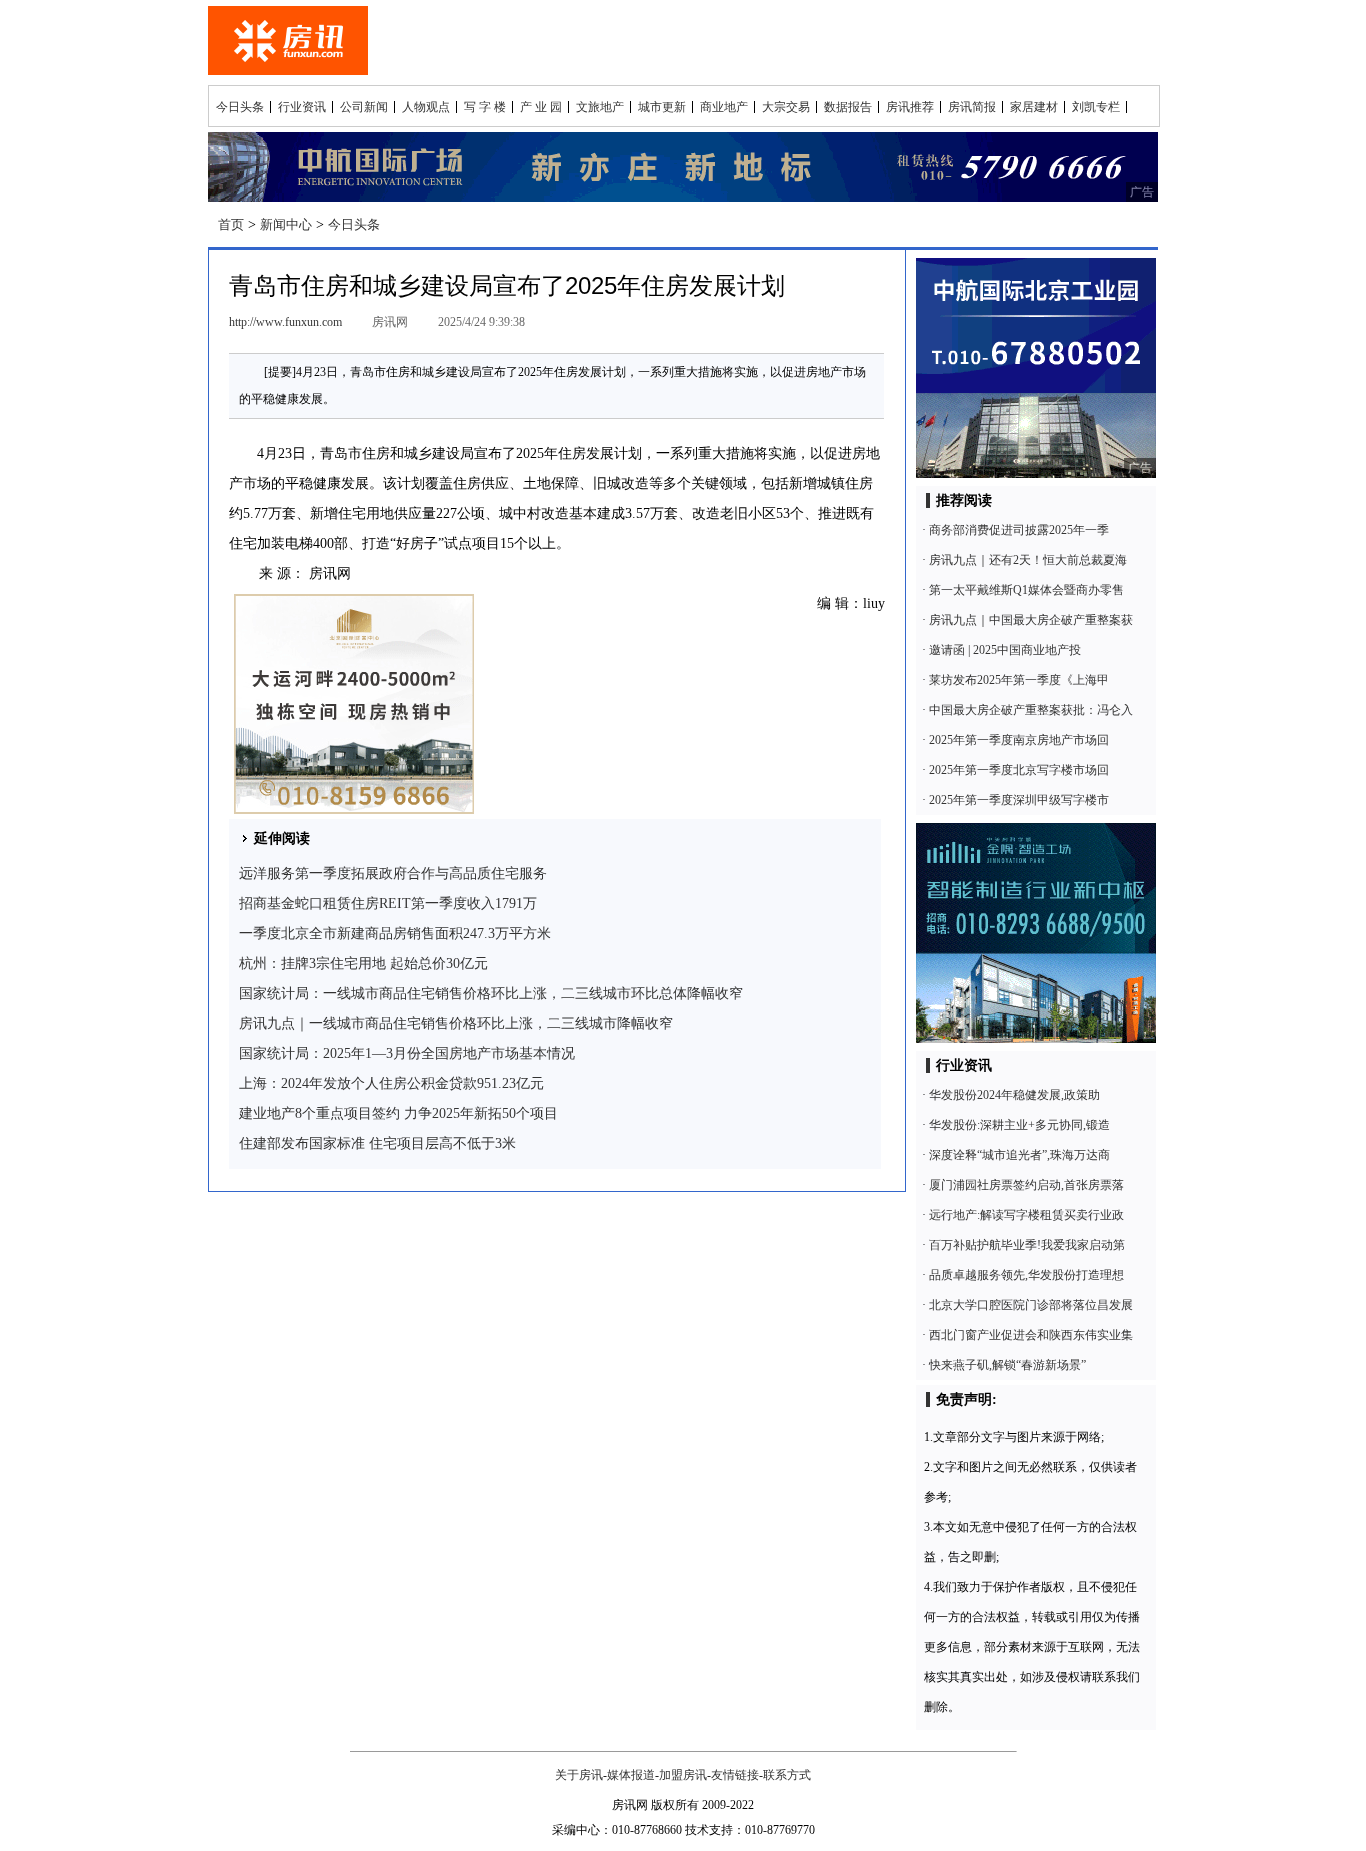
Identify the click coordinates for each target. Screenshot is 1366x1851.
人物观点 (426, 107)
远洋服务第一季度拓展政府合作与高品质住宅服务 (393, 873)
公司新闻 (364, 107)
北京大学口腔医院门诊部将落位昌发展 (1031, 1305)
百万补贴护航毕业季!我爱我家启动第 (1027, 1245)
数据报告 (848, 107)
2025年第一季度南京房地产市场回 (1019, 740)
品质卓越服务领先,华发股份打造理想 (1026, 1275)
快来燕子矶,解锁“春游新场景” (1007, 1365)
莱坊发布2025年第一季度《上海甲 (1019, 680)
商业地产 (724, 107)
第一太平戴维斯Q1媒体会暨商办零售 (1026, 590)
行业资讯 (302, 107)
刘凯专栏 (1096, 107)
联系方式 (787, 1775)
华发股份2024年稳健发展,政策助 (1014, 1095)
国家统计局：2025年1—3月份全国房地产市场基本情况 (407, 1053)
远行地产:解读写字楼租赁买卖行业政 (1026, 1215)
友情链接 (735, 1775)
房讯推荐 (910, 107)
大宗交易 (786, 107)
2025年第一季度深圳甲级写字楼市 (1019, 800)
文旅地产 (600, 107)
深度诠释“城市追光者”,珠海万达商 (1019, 1155)
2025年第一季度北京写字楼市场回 (1019, 770)
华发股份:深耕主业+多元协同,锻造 (1019, 1125)
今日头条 (240, 107)
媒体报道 (631, 1775)
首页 (231, 224)
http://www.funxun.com (285, 322)
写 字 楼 (485, 107)
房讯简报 (972, 107)
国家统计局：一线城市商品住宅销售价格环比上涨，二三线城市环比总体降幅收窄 (491, 993)
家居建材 (1034, 107)
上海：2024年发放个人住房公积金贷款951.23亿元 (391, 1083)
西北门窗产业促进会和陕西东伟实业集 (1031, 1335)
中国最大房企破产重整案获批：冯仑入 (1031, 710)
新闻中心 (286, 224)
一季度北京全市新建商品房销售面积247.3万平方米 (395, 933)
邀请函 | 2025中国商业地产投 (1005, 650)
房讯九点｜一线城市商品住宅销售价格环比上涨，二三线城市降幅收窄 (456, 1023)
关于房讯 (579, 1775)
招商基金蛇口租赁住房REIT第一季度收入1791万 (388, 903)
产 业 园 (541, 107)
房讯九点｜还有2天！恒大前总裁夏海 (1028, 560)
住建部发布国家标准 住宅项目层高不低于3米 (377, 1143)
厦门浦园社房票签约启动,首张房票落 (1026, 1185)
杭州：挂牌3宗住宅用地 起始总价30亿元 (363, 963)
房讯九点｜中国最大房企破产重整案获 (1031, 620)
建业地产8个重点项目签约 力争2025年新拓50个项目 (398, 1113)
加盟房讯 (683, 1775)
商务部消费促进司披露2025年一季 (1019, 530)
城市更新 (662, 107)
